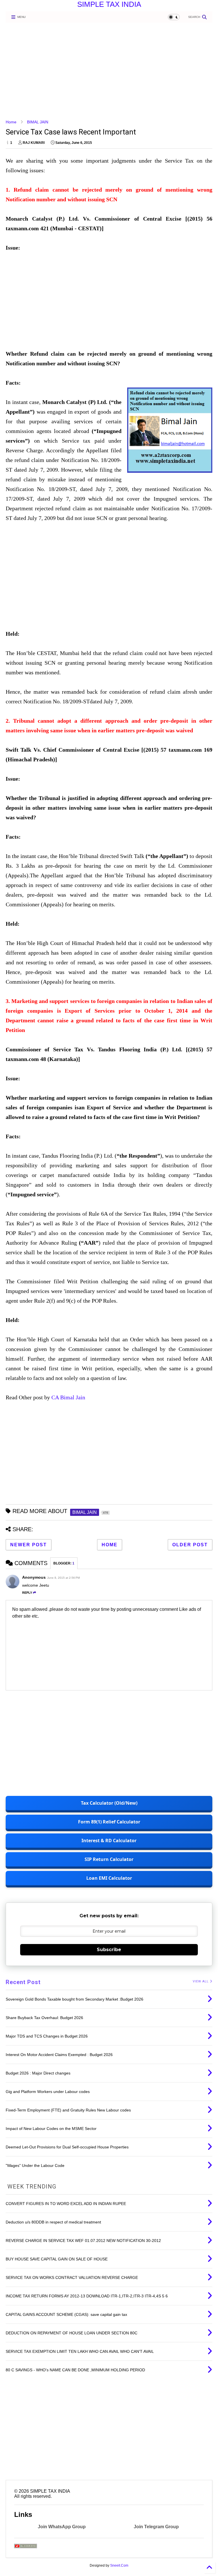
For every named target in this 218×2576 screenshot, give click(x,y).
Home (11, 122)
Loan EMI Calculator (109, 1878)
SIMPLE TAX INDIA (109, 4)
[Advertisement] (109, 71)
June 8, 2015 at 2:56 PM (63, 1578)
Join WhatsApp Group (62, 2527)
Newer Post (29, 1545)
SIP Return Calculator (109, 1859)
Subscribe (109, 1950)
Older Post (190, 1545)
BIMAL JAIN (38, 122)
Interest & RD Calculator (109, 1841)
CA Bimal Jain (68, 1397)
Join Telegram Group (156, 2527)
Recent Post (23, 1982)
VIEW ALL (201, 1981)
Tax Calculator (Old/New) (109, 1803)
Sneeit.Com (119, 2565)
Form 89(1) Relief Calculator (109, 1822)
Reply (27, 1593)
